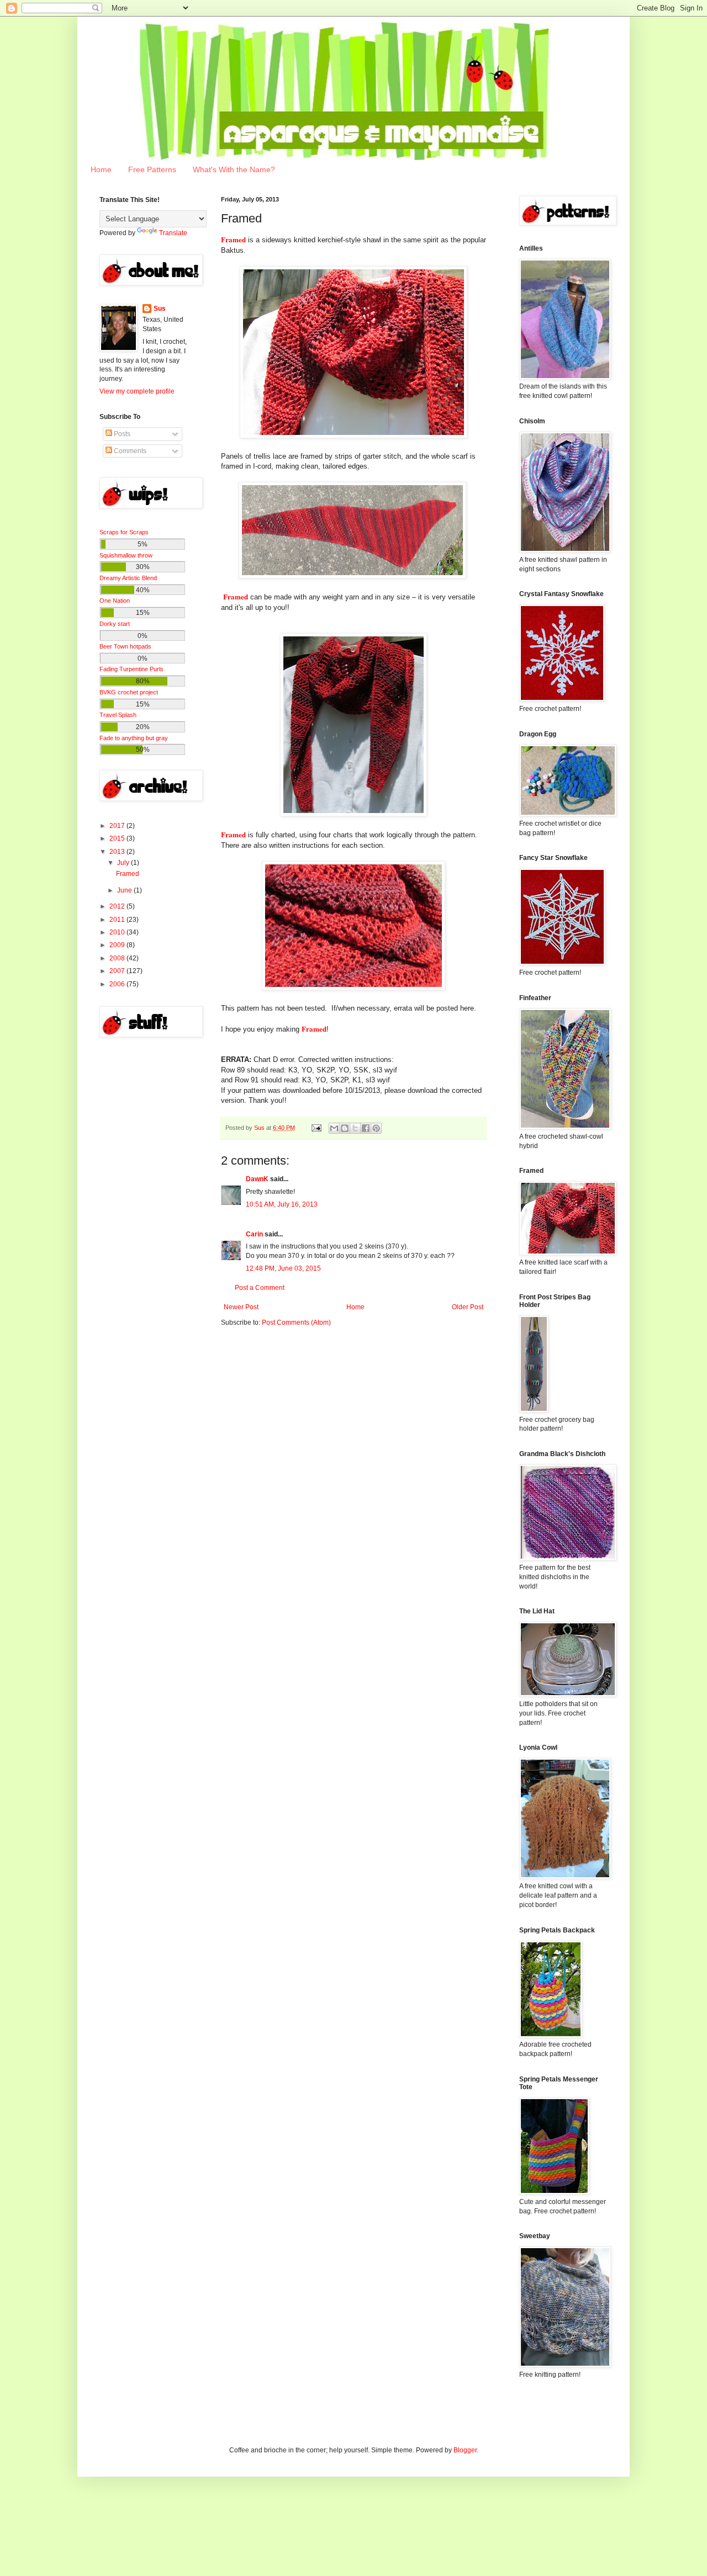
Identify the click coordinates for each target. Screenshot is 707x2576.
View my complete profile (137, 391)
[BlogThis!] (345, 1128)
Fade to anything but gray (134, 738)
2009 (118, 945)
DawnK (257, 1179)
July (124, 863)
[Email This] (334, 1128)
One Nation (115, 601)
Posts (121, 434)
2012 (118, 906)
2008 (118, 958)
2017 (118, 826)
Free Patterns (152, 169)
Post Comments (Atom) (296, 1322)
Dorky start (115, 624)
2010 (118, 932)
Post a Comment (260, 1288)
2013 (118, 852)
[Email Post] (316, 1128)
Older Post (468, 1307)
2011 (118, 920)
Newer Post (241, 1307)
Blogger (465, 2450)
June (125, 890)
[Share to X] (355, 1128)
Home (101, 169)
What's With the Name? (234, 169)
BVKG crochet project (129, 692)
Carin (254, 1234)
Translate (173, 233)
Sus (160, 309)
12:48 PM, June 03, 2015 (283, 1268)
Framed (128, 874)
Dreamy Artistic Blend (128, 578)
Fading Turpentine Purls (131, 669)
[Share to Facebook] (366, 1128)
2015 (118, 838)
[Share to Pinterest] (376, 1128)
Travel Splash (118, 715)
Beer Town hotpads (125, 646)
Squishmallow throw (126, 555)
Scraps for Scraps (124, 532)
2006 (118, 984)
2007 (118, 971)
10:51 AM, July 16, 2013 (282, 1204)
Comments (129, 451)
